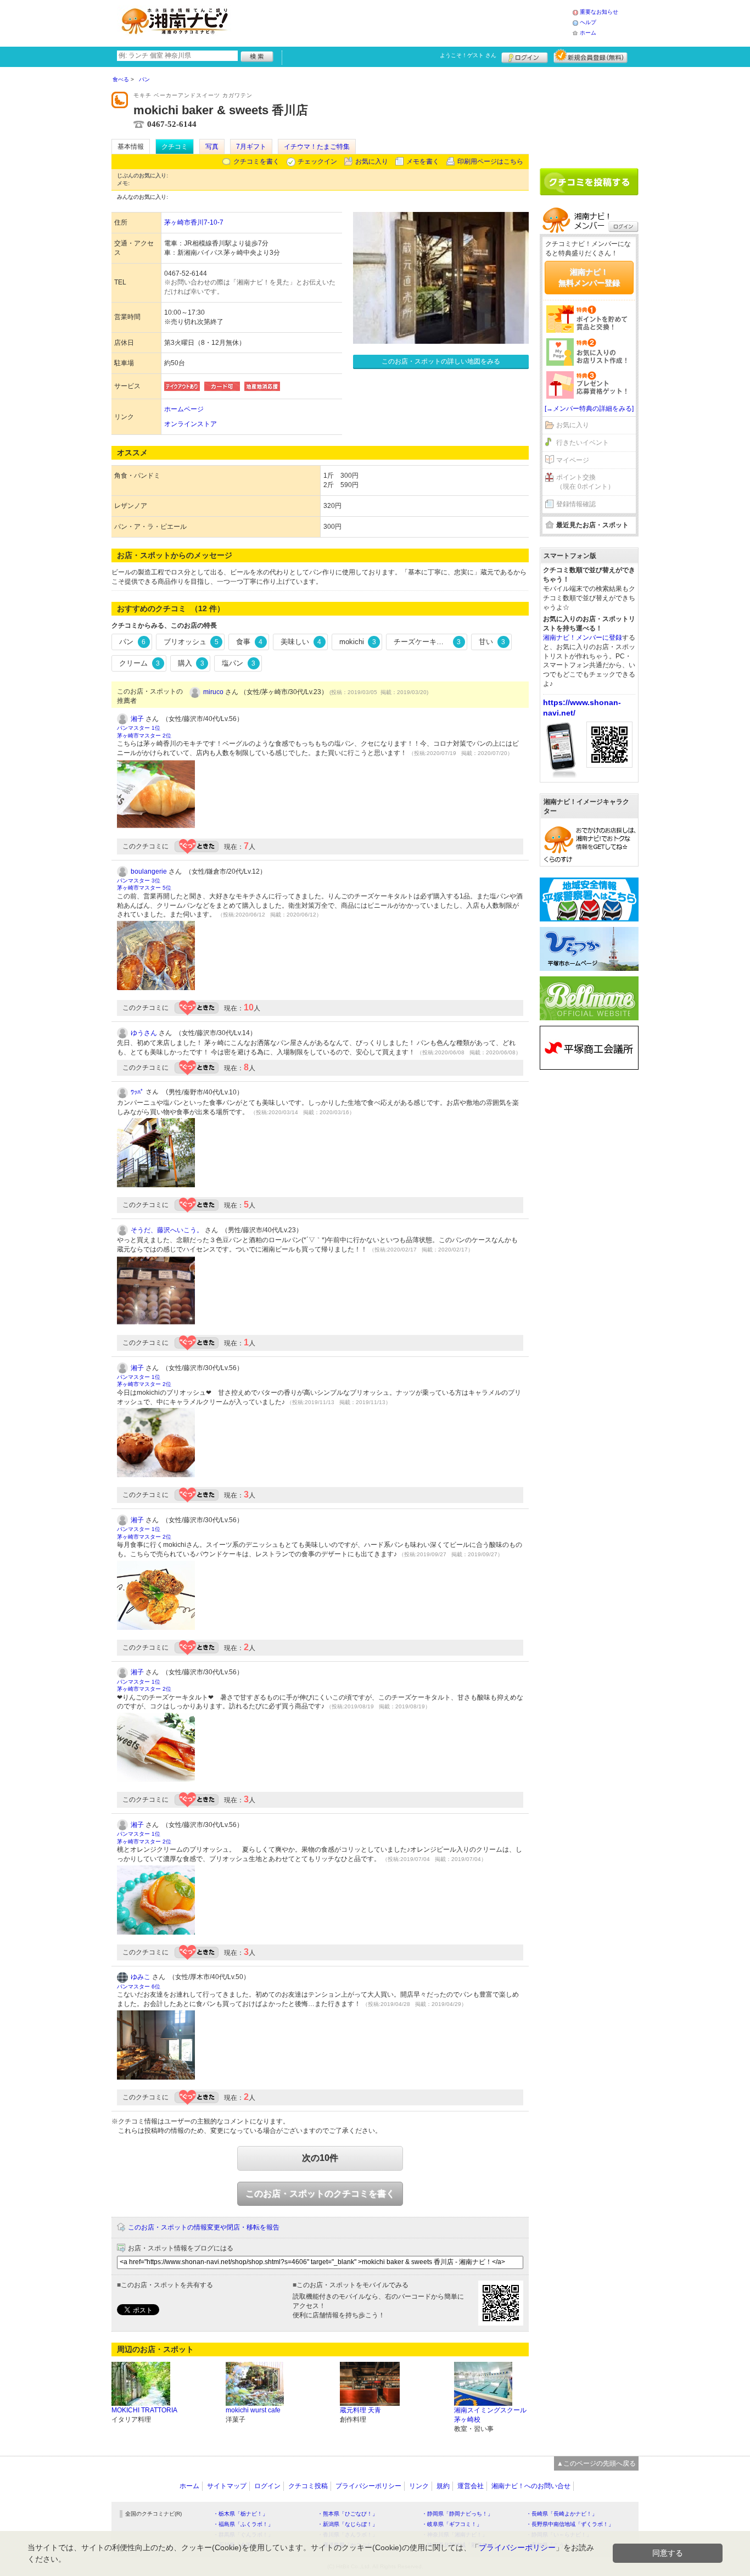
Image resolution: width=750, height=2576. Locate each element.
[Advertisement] (405, 22)
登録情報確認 (576, 504)
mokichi (358, 642)
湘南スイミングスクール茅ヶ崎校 (490, 2415)
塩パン (239, 663)
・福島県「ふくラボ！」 (243, 2524)
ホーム (588, 33)
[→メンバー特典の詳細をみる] (589, 409)
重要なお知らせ (599, 12)
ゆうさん (144, 1033)
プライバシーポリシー (368, 2486)
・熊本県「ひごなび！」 (348, 2514)
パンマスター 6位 (139, 1987)
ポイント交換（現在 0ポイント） (585, 482)
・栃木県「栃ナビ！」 (240, 2514)
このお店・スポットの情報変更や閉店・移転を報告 (204, 2227)
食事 (249, 642)
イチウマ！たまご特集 (317, 147)
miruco (213, 692)
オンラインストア (191, 424)
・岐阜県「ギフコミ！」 (452, 2524)
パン (132, 642)
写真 (212, 147)
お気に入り (372, 161)
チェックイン (317, 161)
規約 (443, 2486)
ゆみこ (141, 1977)
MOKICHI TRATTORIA (144, 2410)
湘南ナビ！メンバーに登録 (583, 638)
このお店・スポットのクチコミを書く (320, 2194)
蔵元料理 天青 (360, 2410)
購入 (191, 663)
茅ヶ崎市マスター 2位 (144, 736)
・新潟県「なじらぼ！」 (348, 2524)
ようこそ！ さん (468, 55)
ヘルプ (588, 22)
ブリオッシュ (191, 642)
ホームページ (184, 409)
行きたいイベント (583, 443)
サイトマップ (227, 2486)
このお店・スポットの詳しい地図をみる (441, 361)
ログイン (525, 56)
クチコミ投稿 (308, 2486)
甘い (492, 642)
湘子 (137, 719)
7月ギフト (251, 147)
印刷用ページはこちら (490, 161)
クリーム (139, 663)
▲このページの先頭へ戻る (596, 2463)
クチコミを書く (256, 161)
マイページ (573, 460)
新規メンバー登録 (591, 56)
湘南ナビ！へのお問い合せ (531, 2486)
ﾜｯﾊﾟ (137, 1092)
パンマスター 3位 (139, 881)
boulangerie (149, 871)
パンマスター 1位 (139, 728)
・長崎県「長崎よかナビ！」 (562, 2514)
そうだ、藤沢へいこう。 (167, 1230)
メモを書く (423, 161)
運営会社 (471, 2486)
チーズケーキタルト (427, 642)
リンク (419, 2486)
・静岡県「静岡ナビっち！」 (457, 2514)
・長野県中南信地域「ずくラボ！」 (570, 2524)
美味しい (301, 642)
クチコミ (175, 147)
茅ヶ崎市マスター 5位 (144, 888)
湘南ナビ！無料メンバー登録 (589, 277)
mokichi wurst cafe (253, 2410)
